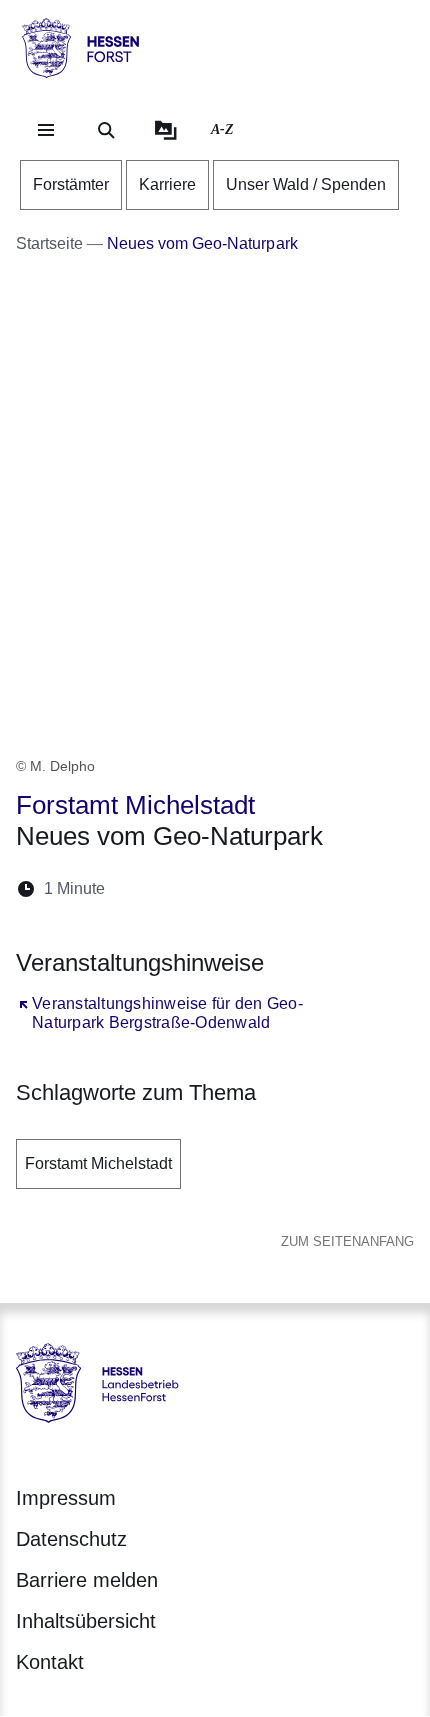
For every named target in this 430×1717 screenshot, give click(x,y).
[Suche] (106, 130)
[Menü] (46, 130)
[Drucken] (292, 888)
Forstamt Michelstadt (98, 1163)
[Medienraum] (166, 130)
